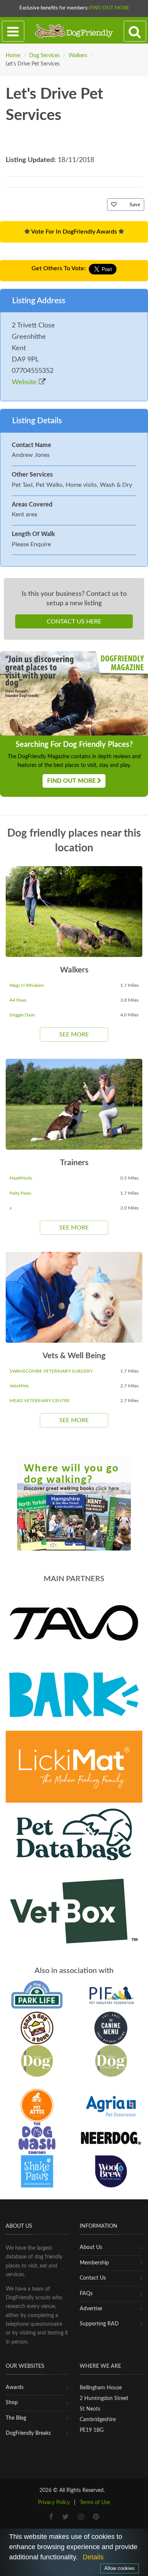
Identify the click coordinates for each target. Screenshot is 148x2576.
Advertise (91, 2309)
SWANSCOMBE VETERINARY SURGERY (51, 1371)
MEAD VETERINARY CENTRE (40, 1401)
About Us (91, 2247)
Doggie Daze (22, 1015)
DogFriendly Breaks (28, 2433)
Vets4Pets (19, 1386)
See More (74, 1035)
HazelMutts (21, 1178)
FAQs (86, 2294)
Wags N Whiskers (27, 985)
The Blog (16, 2418)
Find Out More (109, 8)
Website (25, 382)
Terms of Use (95, 2503)
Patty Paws (20, 1193)
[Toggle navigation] (13, 31)
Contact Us (93, 2278)
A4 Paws (18, 1000)
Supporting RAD (99, 2324)
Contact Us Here (74, 622)
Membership (94, 2263)
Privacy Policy (54, 2503)
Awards (15, 2387)
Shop (12, 2403)
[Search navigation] (135, 31)
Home (13, 56)
